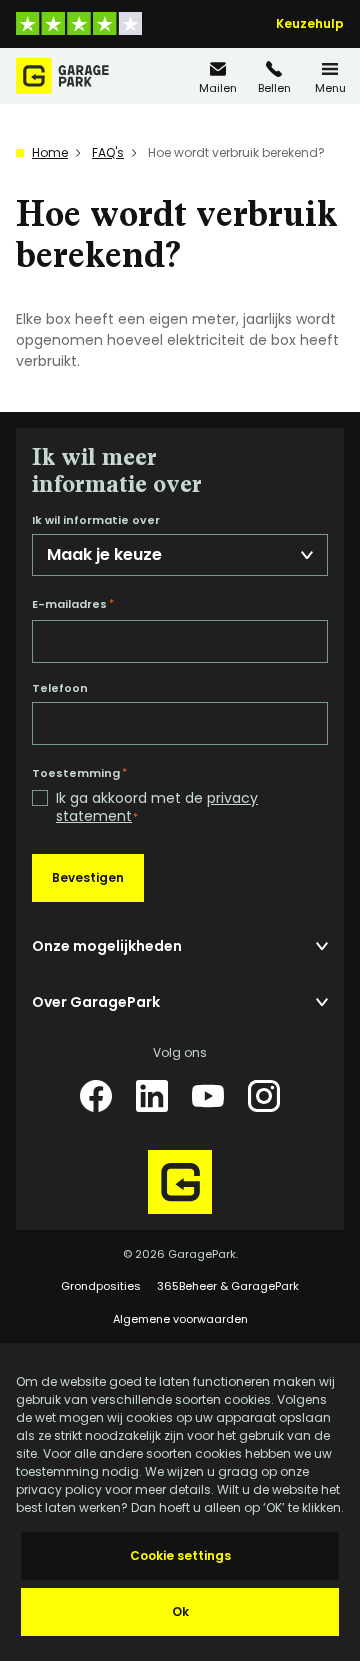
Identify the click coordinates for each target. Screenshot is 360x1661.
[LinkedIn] (152, 1096)
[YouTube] (208, 1096)
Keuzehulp (310, 24)
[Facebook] (96, 1096)
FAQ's (108, 152)
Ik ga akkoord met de (157, 807)
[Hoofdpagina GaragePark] (62, 76)
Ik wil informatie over (96, 520)
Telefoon (60, 688)
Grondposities (101, 1286)
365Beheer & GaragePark (228, 1286)
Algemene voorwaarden (180, 1319)
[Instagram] (264, 1096)
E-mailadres (73, 604)
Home (50, 152)
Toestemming (79, 773)
